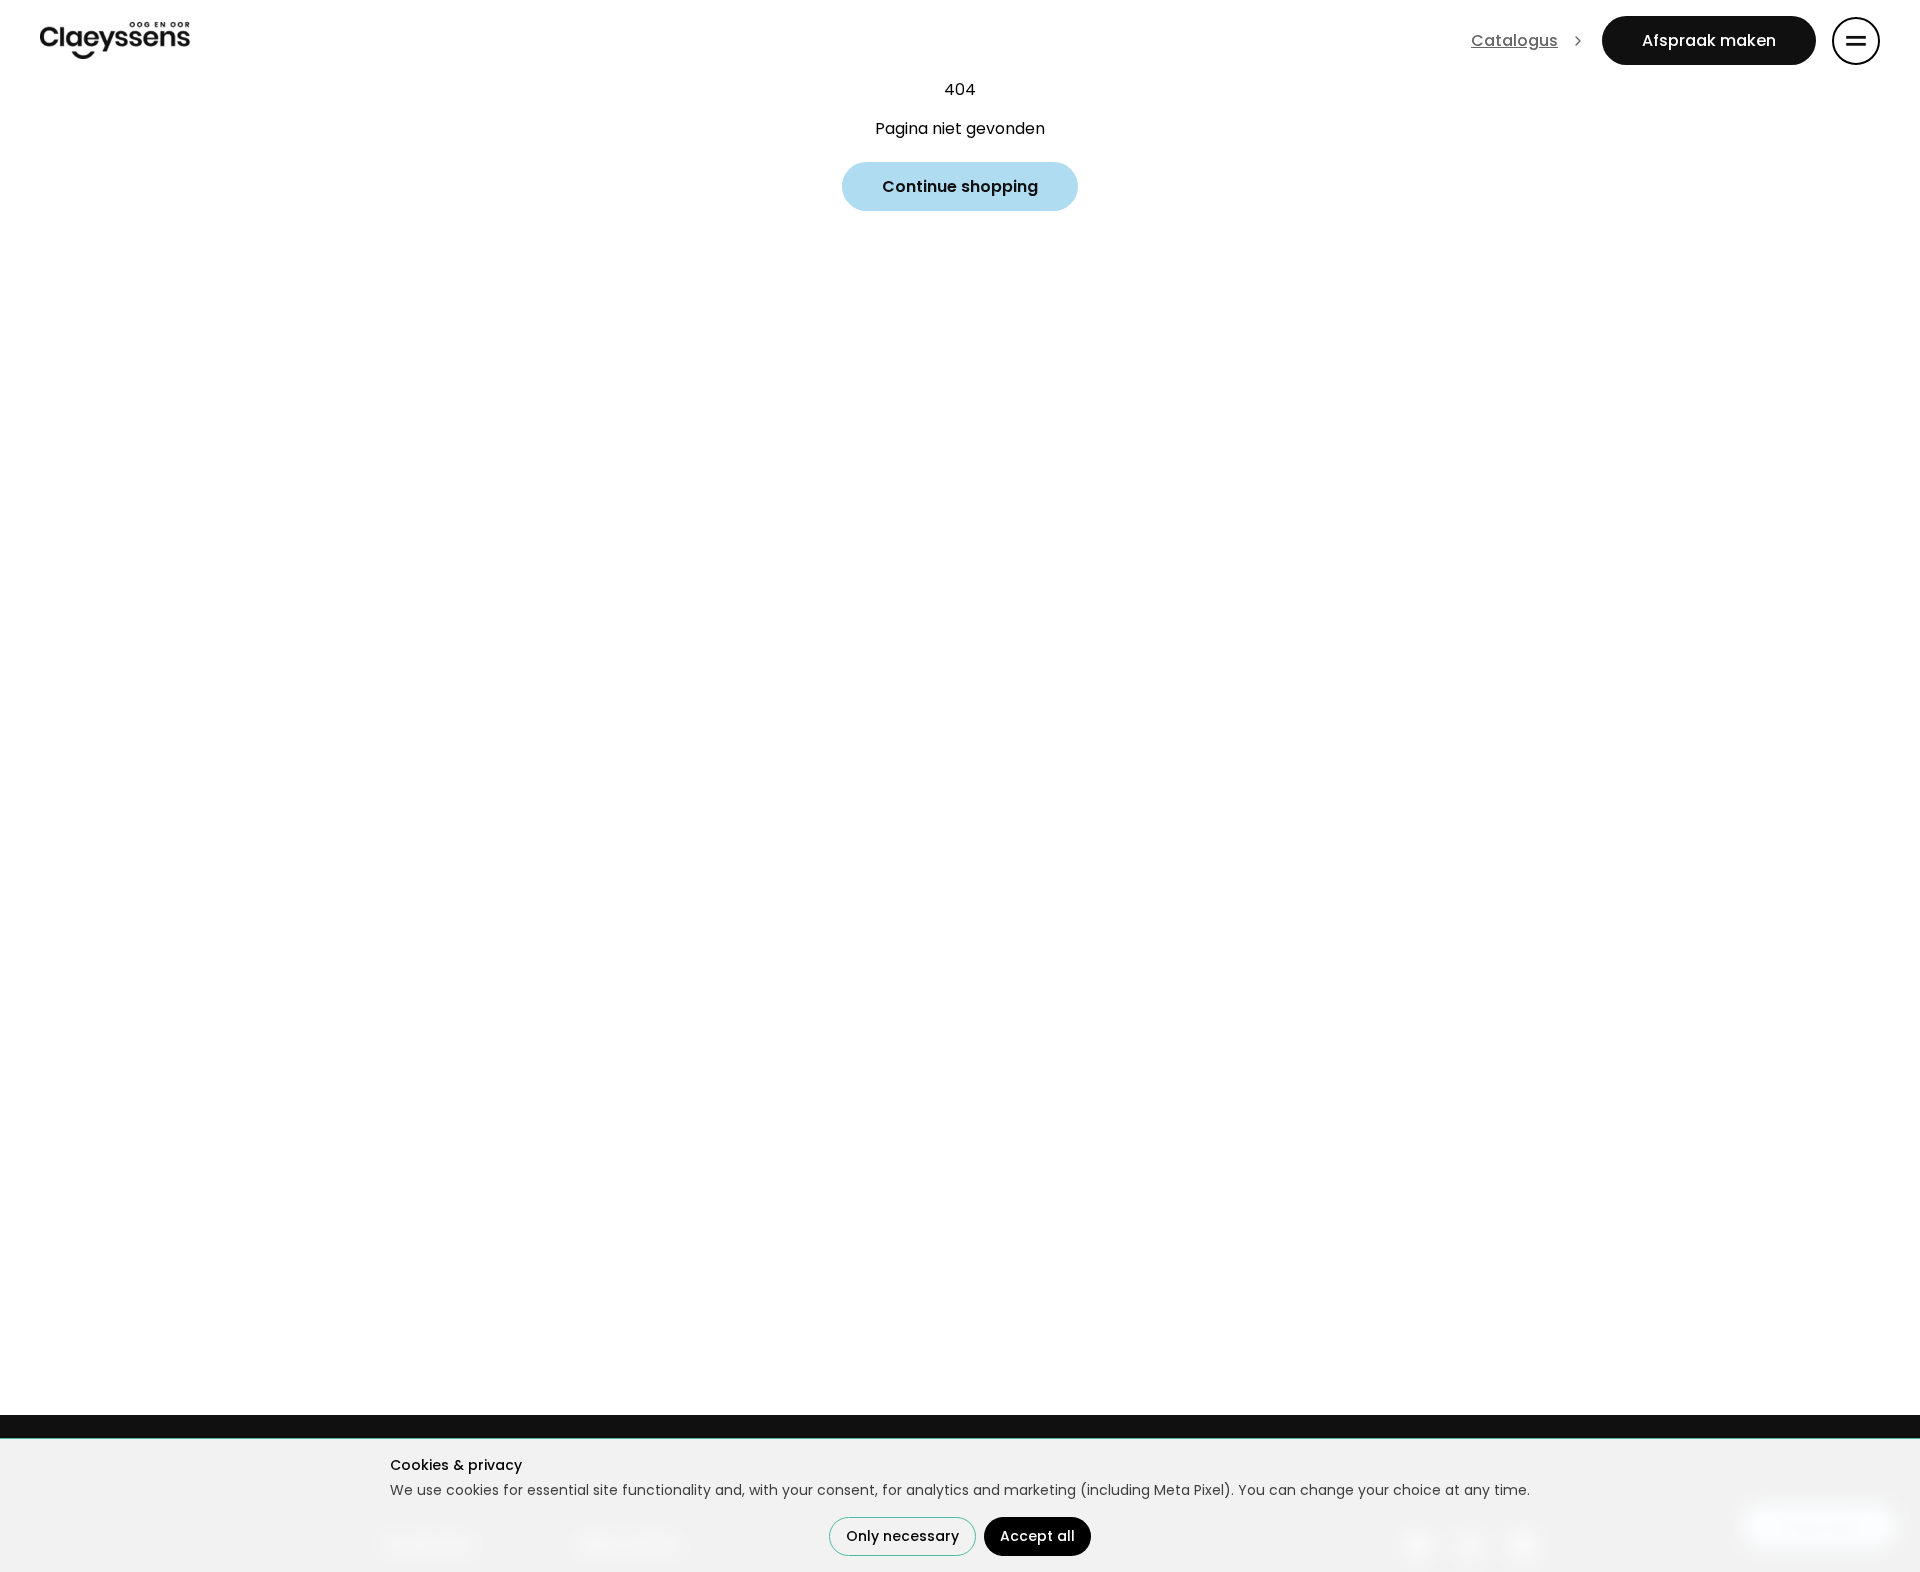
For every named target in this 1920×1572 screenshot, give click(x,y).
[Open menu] (1856, 41)
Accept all (1037, 1536)
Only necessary (902, 1536)
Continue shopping (960, 186)
